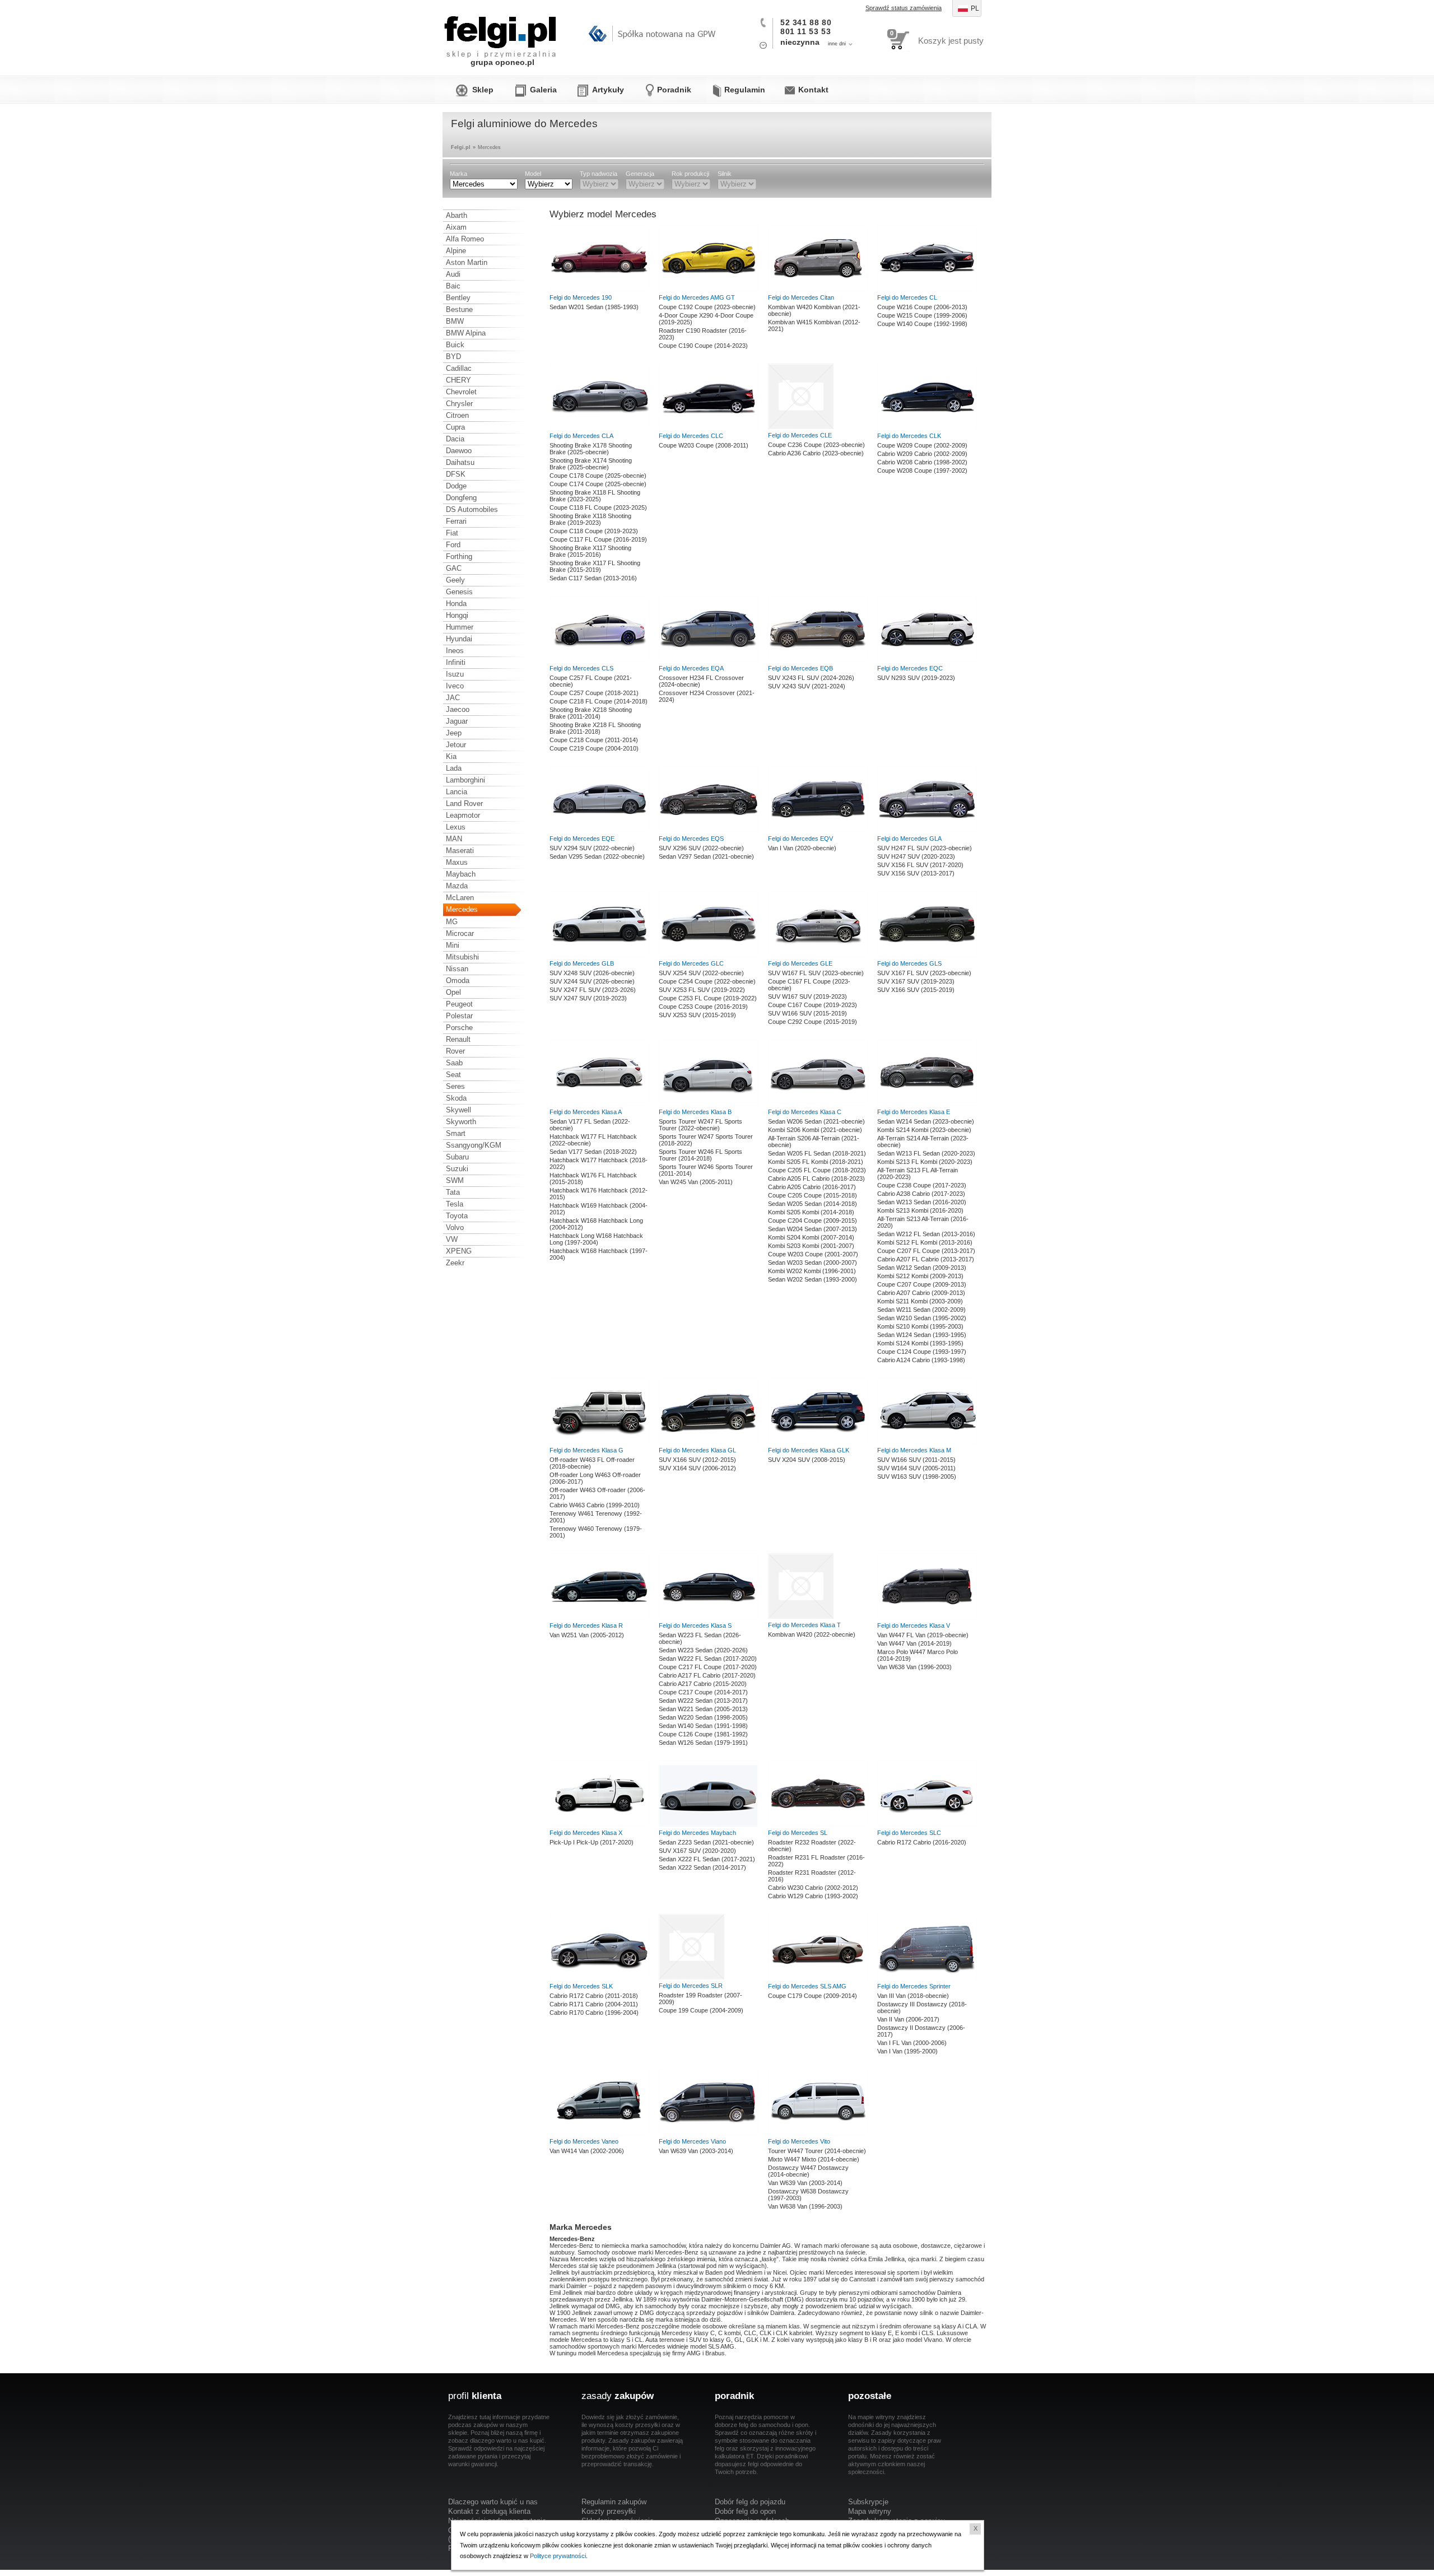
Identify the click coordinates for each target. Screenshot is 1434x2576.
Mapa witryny (870, 2511)
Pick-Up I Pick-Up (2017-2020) (592, 1842)
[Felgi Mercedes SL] (818, 1824)
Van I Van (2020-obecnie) (802, 848)
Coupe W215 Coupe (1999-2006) (922, 315)
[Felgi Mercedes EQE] (599, 830)
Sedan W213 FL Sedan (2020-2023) (926, 1153)
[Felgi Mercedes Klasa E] (927, 1103)
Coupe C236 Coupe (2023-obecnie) (816, 445)
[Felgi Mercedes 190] (599, 289)
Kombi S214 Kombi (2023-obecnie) (924, 1130)
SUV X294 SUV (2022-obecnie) (592, 848)
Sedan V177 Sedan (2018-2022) (593, 1152)
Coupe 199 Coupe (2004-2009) (701, 2010)
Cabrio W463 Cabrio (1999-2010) (595, 1505)
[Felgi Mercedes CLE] (801, 427)
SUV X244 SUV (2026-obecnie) (592, 981)
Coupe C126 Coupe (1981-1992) (703, 1734)
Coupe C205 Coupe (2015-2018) (813, 1195)
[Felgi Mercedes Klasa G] (599, 1442)
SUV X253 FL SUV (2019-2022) (702, 990)
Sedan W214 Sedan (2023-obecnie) (926, 1121)
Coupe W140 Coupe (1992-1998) (922, 324)
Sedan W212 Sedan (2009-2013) (922, 1268)
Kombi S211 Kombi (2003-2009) (920, 1301)
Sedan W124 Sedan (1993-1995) (922, 1335)
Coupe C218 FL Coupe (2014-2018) (599, 701)
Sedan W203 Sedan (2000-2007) (813, 1263)
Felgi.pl (501, 31)
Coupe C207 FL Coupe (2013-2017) (926, 1251)
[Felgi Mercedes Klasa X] (599, 1824)
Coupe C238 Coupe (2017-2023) (922, 1185)
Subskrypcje (868, 2502)
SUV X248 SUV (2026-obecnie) (592, 973)
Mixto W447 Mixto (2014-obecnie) (814, 2159)
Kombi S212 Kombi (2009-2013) (920, 1276)
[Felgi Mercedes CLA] (599, 427)
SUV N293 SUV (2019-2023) (916, 678)
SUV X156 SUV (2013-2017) (916, 873)
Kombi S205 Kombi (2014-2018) (811, 1212)
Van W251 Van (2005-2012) (587, 1635)
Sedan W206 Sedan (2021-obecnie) (816, 1121)
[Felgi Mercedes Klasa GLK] (818, 1442)
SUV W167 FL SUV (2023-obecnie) (816, 973)
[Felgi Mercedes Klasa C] (818, 1103)
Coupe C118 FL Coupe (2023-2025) (598, 507)
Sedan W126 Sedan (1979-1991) (703, 1743)
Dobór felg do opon (745, 2511)
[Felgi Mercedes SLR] (692, 1977)
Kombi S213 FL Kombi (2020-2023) (925, 1162)
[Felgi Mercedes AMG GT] (709, 289)
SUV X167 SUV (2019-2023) (916, 981)
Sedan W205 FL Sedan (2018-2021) (817, 1153)
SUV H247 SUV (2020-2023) (916, 856)
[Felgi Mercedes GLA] (927, 830)
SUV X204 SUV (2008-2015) (807, 1460)
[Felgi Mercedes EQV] (818, 830)
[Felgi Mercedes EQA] (709, 660)
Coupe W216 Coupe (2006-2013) (922, 307)
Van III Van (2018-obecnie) (913, 1996)
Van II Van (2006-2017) (908, 2019)
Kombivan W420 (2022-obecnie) (812, 1634)
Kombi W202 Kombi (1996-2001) (812, 1271)
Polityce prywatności (558, 2556)
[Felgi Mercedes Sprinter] (927, 1978)
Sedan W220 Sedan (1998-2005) (703, 1717)
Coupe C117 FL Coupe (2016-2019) (598, 539)
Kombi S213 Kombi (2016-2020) (920, 1210)
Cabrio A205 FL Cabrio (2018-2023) (816, 1178)
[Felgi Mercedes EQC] (927, 660)
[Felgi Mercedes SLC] (927, 1824)
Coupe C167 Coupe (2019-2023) (813, 1005)
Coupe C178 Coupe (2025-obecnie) (598, 476)
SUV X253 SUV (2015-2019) (697, 1015)
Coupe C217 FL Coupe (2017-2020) (708, 1667)
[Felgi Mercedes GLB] (599, 955)
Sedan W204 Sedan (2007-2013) (813, 1229)
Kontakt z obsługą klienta (489, 2511)
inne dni (837, 44)
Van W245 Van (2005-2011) (696, 1182)
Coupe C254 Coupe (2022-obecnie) (707, 981)
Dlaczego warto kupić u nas (493, 2502)
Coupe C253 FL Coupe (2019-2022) (708, 998)
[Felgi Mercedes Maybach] (709, 1824)
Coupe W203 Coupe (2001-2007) (813, 1254)
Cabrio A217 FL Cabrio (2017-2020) (707, 1675)
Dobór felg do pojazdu (750, 2502)
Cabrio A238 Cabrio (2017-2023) (921, 1194)
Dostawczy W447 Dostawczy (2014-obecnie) (808, 2171)
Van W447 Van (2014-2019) (914, 1643)
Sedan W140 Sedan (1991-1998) (703, 1726)
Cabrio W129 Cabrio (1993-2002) (813, 1896)
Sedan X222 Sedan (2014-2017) (702, 1867)
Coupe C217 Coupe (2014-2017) (703, 1692)
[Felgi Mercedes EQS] (709, 830)
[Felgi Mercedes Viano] (709, 2133)
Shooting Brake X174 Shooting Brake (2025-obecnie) (591, 464)
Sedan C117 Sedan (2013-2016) (593, 578)
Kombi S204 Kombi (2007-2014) (811, 1237)
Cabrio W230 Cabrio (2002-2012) (813, 1888)
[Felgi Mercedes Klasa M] (927, 1442)
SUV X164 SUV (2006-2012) (697, 1468)
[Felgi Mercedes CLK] (927, 427)
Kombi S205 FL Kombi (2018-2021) (816, 1162)
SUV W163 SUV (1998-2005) (917, 1476)
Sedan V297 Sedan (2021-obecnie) (706, 856)
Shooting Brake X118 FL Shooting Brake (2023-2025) (595, 496)
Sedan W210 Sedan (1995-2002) (922, 1318)
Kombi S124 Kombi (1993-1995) (920, 1343)
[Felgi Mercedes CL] (927, 289)
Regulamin (745, 90)
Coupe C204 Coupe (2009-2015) (813, 1221)
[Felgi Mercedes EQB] (818, 660)
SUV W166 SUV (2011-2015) (916, 1460)
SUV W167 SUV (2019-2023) (807, 996)
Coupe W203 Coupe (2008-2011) (704, 445)
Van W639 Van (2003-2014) (696, 2151)
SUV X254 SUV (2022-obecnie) (701, 973)
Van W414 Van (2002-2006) (587, 2151)
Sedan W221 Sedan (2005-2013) (703, 1709)
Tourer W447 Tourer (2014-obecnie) (817, 2151)
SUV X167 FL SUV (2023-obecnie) (924, 973)
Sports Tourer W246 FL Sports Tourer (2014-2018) (700, 1155)
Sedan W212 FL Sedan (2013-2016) (926, 1234)
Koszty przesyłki (609, 2511)
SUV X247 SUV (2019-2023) (588, 998)
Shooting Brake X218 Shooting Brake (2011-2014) (591, 713)
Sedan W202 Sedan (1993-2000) (813, 1279)
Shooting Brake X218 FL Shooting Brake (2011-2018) (595, 728)
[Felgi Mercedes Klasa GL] (709, 1442)
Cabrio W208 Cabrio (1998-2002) (922, 462)
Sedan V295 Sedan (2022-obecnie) (597, 856)
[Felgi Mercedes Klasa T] (801, 1617)
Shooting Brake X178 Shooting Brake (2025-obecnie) (591, 449)
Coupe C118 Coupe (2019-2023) (594, 531)
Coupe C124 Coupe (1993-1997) (922, 1352)
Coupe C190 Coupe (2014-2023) (703, 346)
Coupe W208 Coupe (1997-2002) (922, 471)
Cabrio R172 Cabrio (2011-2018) (594, 1996)
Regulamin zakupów (614, 2502)
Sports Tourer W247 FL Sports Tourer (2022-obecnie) (700, 1125)
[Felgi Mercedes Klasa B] (709, 1103)
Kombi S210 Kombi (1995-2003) (920, 1326)
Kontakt (813, 90)
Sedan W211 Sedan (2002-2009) (921, 1310)
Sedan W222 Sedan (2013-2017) (703, 1701)
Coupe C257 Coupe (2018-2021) (594, 693)
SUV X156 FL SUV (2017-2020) (920, 865)
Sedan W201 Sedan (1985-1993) (594, 307)
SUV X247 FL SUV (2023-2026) (593, 990)
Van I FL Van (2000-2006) (912, 2043)
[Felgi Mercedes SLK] (599, 1978)
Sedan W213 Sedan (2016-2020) (922, 1202)
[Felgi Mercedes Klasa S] (709, 1617)
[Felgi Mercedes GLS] (927, 955)
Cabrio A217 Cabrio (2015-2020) (703, 1684)
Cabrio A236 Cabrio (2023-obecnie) (816, 453)
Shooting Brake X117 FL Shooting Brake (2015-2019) (595, 566)
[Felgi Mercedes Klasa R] (599, 1617)
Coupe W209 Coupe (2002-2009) (922, 445)
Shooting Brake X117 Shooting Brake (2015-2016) (590, 551)
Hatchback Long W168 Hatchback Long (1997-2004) (596, 1239)
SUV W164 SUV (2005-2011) (916, 1468)
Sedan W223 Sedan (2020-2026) (703, 1650)
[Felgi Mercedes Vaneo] (599, 2133)
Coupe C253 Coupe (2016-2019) (703, 1007)
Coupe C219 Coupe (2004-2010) (594, 748)
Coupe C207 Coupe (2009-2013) (922, 1284)
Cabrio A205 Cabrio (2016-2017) (812, 1187)
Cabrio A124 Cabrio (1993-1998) (921, 1360)
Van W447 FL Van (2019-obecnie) (923, 1635)
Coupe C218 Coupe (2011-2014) (594, 740)
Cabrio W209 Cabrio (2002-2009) (922, 454)
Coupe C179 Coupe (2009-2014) (813, 1996)
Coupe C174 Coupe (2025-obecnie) (598, 484)
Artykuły (608, 90)
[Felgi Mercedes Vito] (818, 2133)
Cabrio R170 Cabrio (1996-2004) (594, 2013)
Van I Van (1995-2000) (907, 2051)
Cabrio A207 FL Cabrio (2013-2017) (926, 1259)
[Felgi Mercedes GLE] (818, 955)
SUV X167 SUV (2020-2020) (697, 1851)
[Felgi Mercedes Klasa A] (599, 1103)
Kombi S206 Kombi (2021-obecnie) (815, 1130)
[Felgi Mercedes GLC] (709, 955)
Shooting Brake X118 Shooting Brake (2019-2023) (590, 519)
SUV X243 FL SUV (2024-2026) (811, 678)
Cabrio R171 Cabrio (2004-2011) (594, 2004)
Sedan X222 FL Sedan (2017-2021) (707, 1859)
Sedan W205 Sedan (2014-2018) (813, 1204)
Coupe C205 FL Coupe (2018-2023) (817, 1170)
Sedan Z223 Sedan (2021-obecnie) (706, 1842)
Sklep (483, 90)
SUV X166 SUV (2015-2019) (916, 990)
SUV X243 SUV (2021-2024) (807, 686)
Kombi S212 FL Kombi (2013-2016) (925, 1242)
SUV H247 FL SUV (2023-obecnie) (925, 848)
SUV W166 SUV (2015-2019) (807, 1013)
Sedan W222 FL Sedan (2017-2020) (708, 1659)
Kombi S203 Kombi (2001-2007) (811, 1246)
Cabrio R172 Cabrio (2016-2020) (922, 1842)
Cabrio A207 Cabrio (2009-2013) (921, 1293)
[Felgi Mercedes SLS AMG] (818, 1978)
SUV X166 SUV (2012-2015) (697, 1460)
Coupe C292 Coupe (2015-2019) (813, 1022)
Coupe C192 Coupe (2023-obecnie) (707, 307)
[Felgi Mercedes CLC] (709, 427)
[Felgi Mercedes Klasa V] (927, 1617)
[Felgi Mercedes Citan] (818, 289)
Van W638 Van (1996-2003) (914, 1667)
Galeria (543, 90)
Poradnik (674, 90)
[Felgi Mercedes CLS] (599, 660)
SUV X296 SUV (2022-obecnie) (701, 848)
